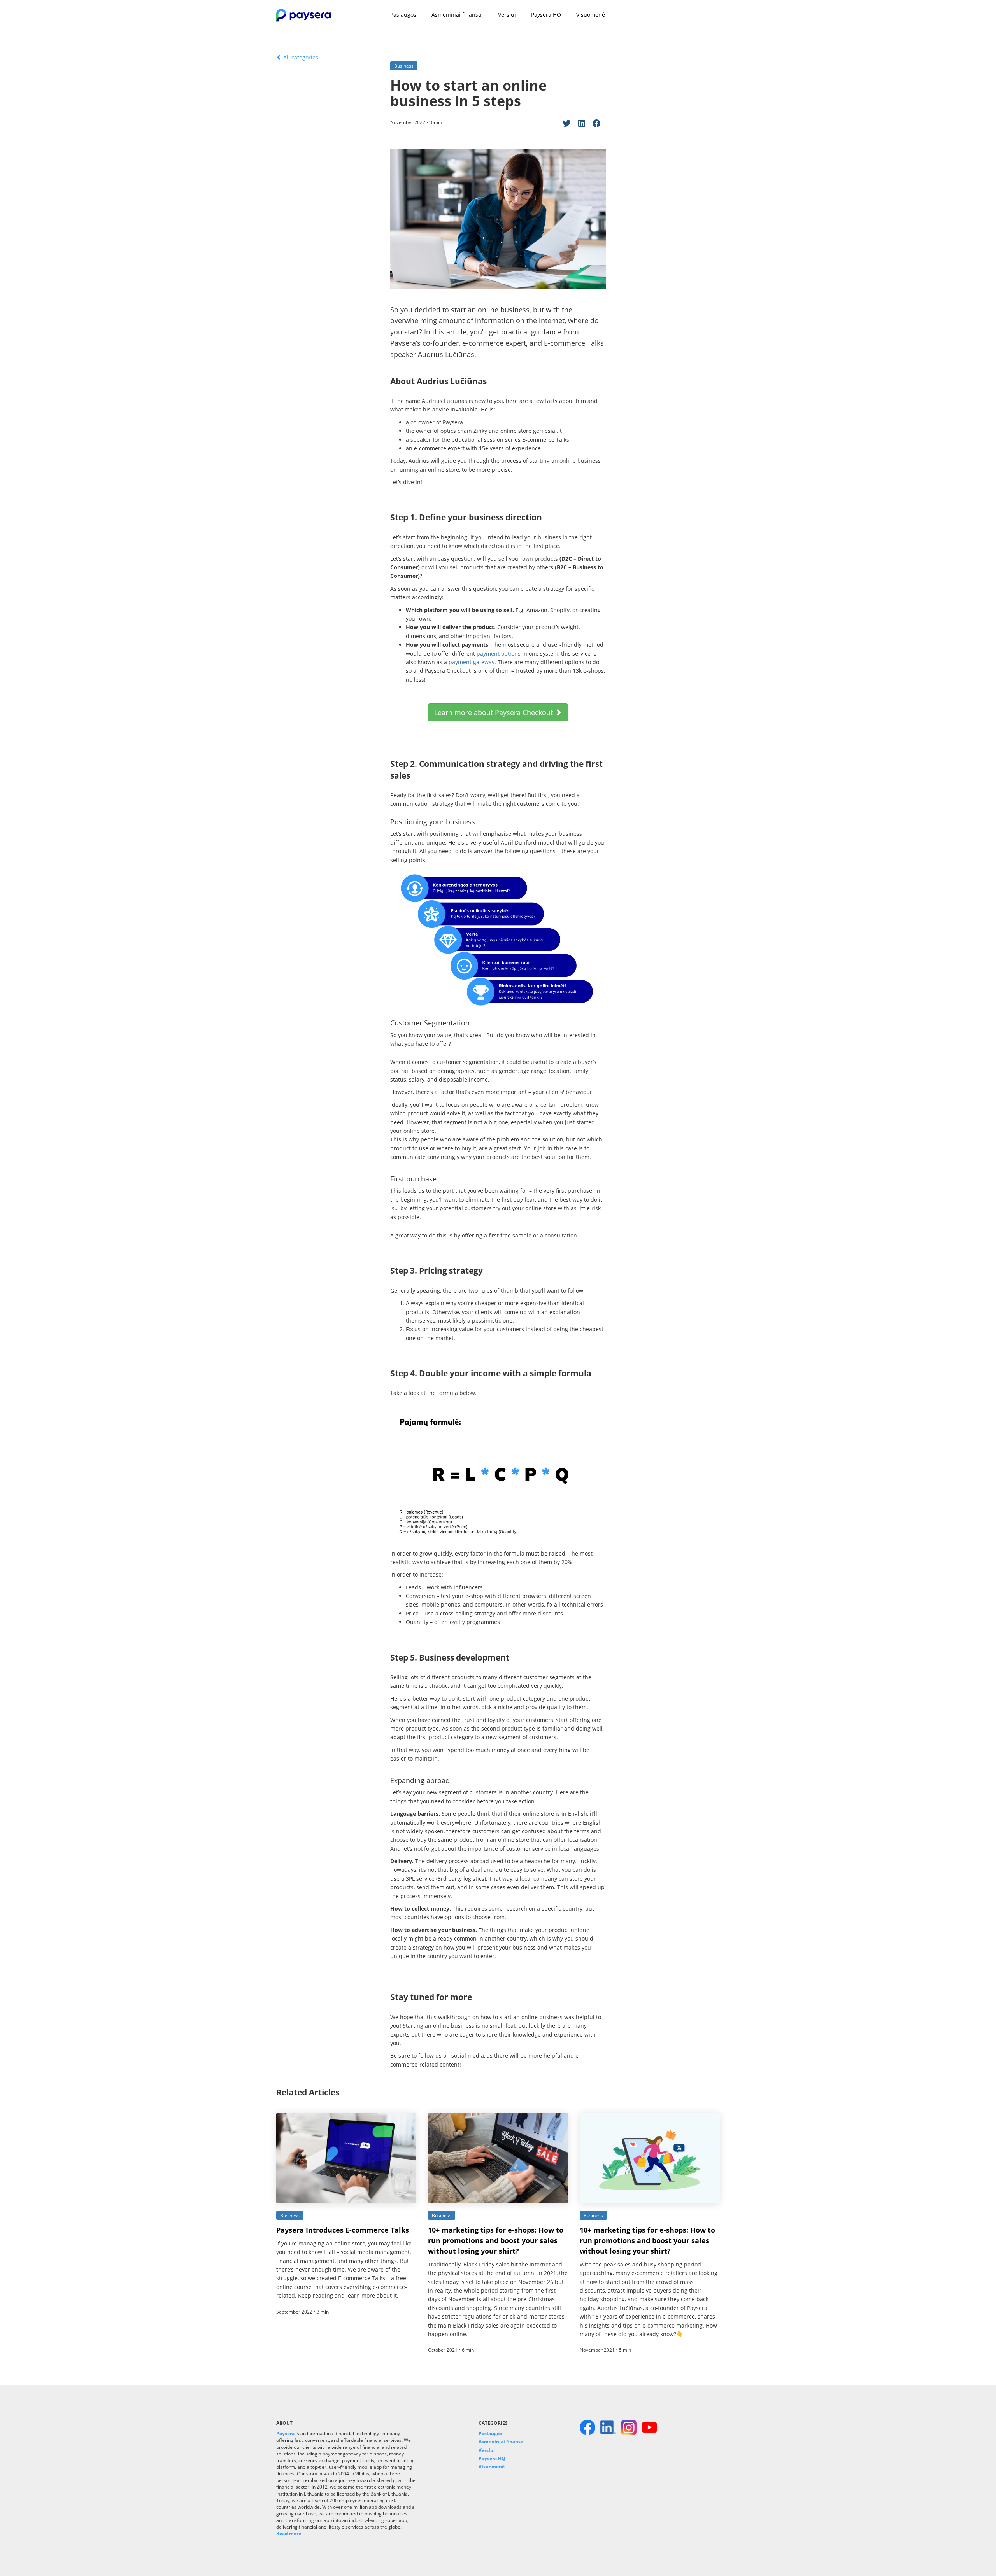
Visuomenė (591, 15)
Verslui (507, 15)
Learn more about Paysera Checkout (494, 712)
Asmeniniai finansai (457, 15)
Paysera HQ (546, 15)
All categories (300, 57)
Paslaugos (403, 15)
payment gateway (472, 662)
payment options (499, 654)
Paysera (285, 2433)
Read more (289, 2533)
